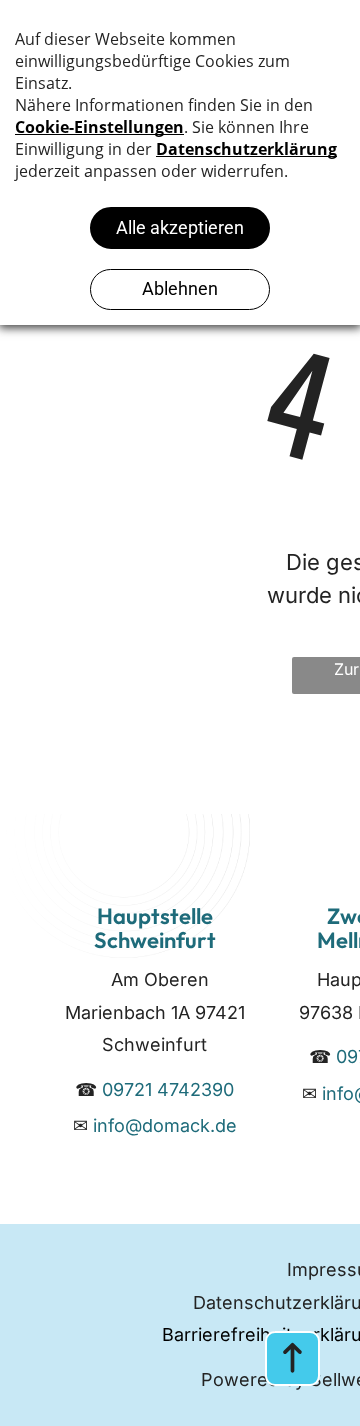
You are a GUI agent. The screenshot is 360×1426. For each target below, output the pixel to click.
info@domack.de (165, 1125)
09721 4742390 (168, 1089)
